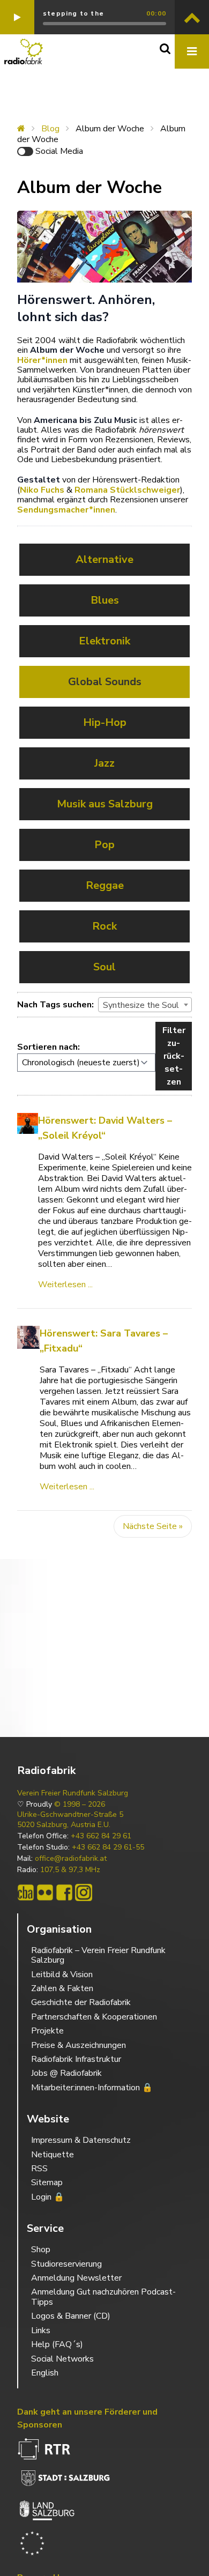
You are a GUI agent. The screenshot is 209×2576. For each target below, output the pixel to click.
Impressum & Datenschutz (81, 2140)
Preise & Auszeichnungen (79, 2045)
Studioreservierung (66, 2264)
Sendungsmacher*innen (66, 510)
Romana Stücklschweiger (127, 490)
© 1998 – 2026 (80, 1805)
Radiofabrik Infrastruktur (76, 2059)
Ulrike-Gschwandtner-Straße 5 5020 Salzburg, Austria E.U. (70, 1820)
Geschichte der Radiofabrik (81, 2002)
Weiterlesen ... (65, 1285)
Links (41, 2330)
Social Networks (62, 2359)
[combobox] (145, 1005)
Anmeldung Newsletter (76, 2278)
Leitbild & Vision (62, 1974)
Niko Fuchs (42, 490)
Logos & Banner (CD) (71, 2316)
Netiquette (53, 2155)
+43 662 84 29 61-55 (108, 1847)
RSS (39, 2169)
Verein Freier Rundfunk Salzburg (73, 1793)
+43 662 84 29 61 (101, 1836)
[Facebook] (64, 1892)
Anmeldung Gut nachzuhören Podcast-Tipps (103, 2297)
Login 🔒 (48, 2197)
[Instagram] (84, 1892)
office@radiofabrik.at (71, 1859)
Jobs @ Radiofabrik (66, 2073)
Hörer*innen (42, 360)
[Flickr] (45, 1892)
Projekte (47, 2031)
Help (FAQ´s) (57, 2344)
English (45, 2373)
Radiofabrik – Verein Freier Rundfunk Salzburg (98, 1955)
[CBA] (26, 1892)
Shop (41, 2250)
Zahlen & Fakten (62, 1988)
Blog (50, 129)
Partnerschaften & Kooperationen (94, 2017)
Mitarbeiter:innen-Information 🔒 (92, 2088)
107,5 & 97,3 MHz (70, 1870)
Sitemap (47, 2182)
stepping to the (73, 13)
